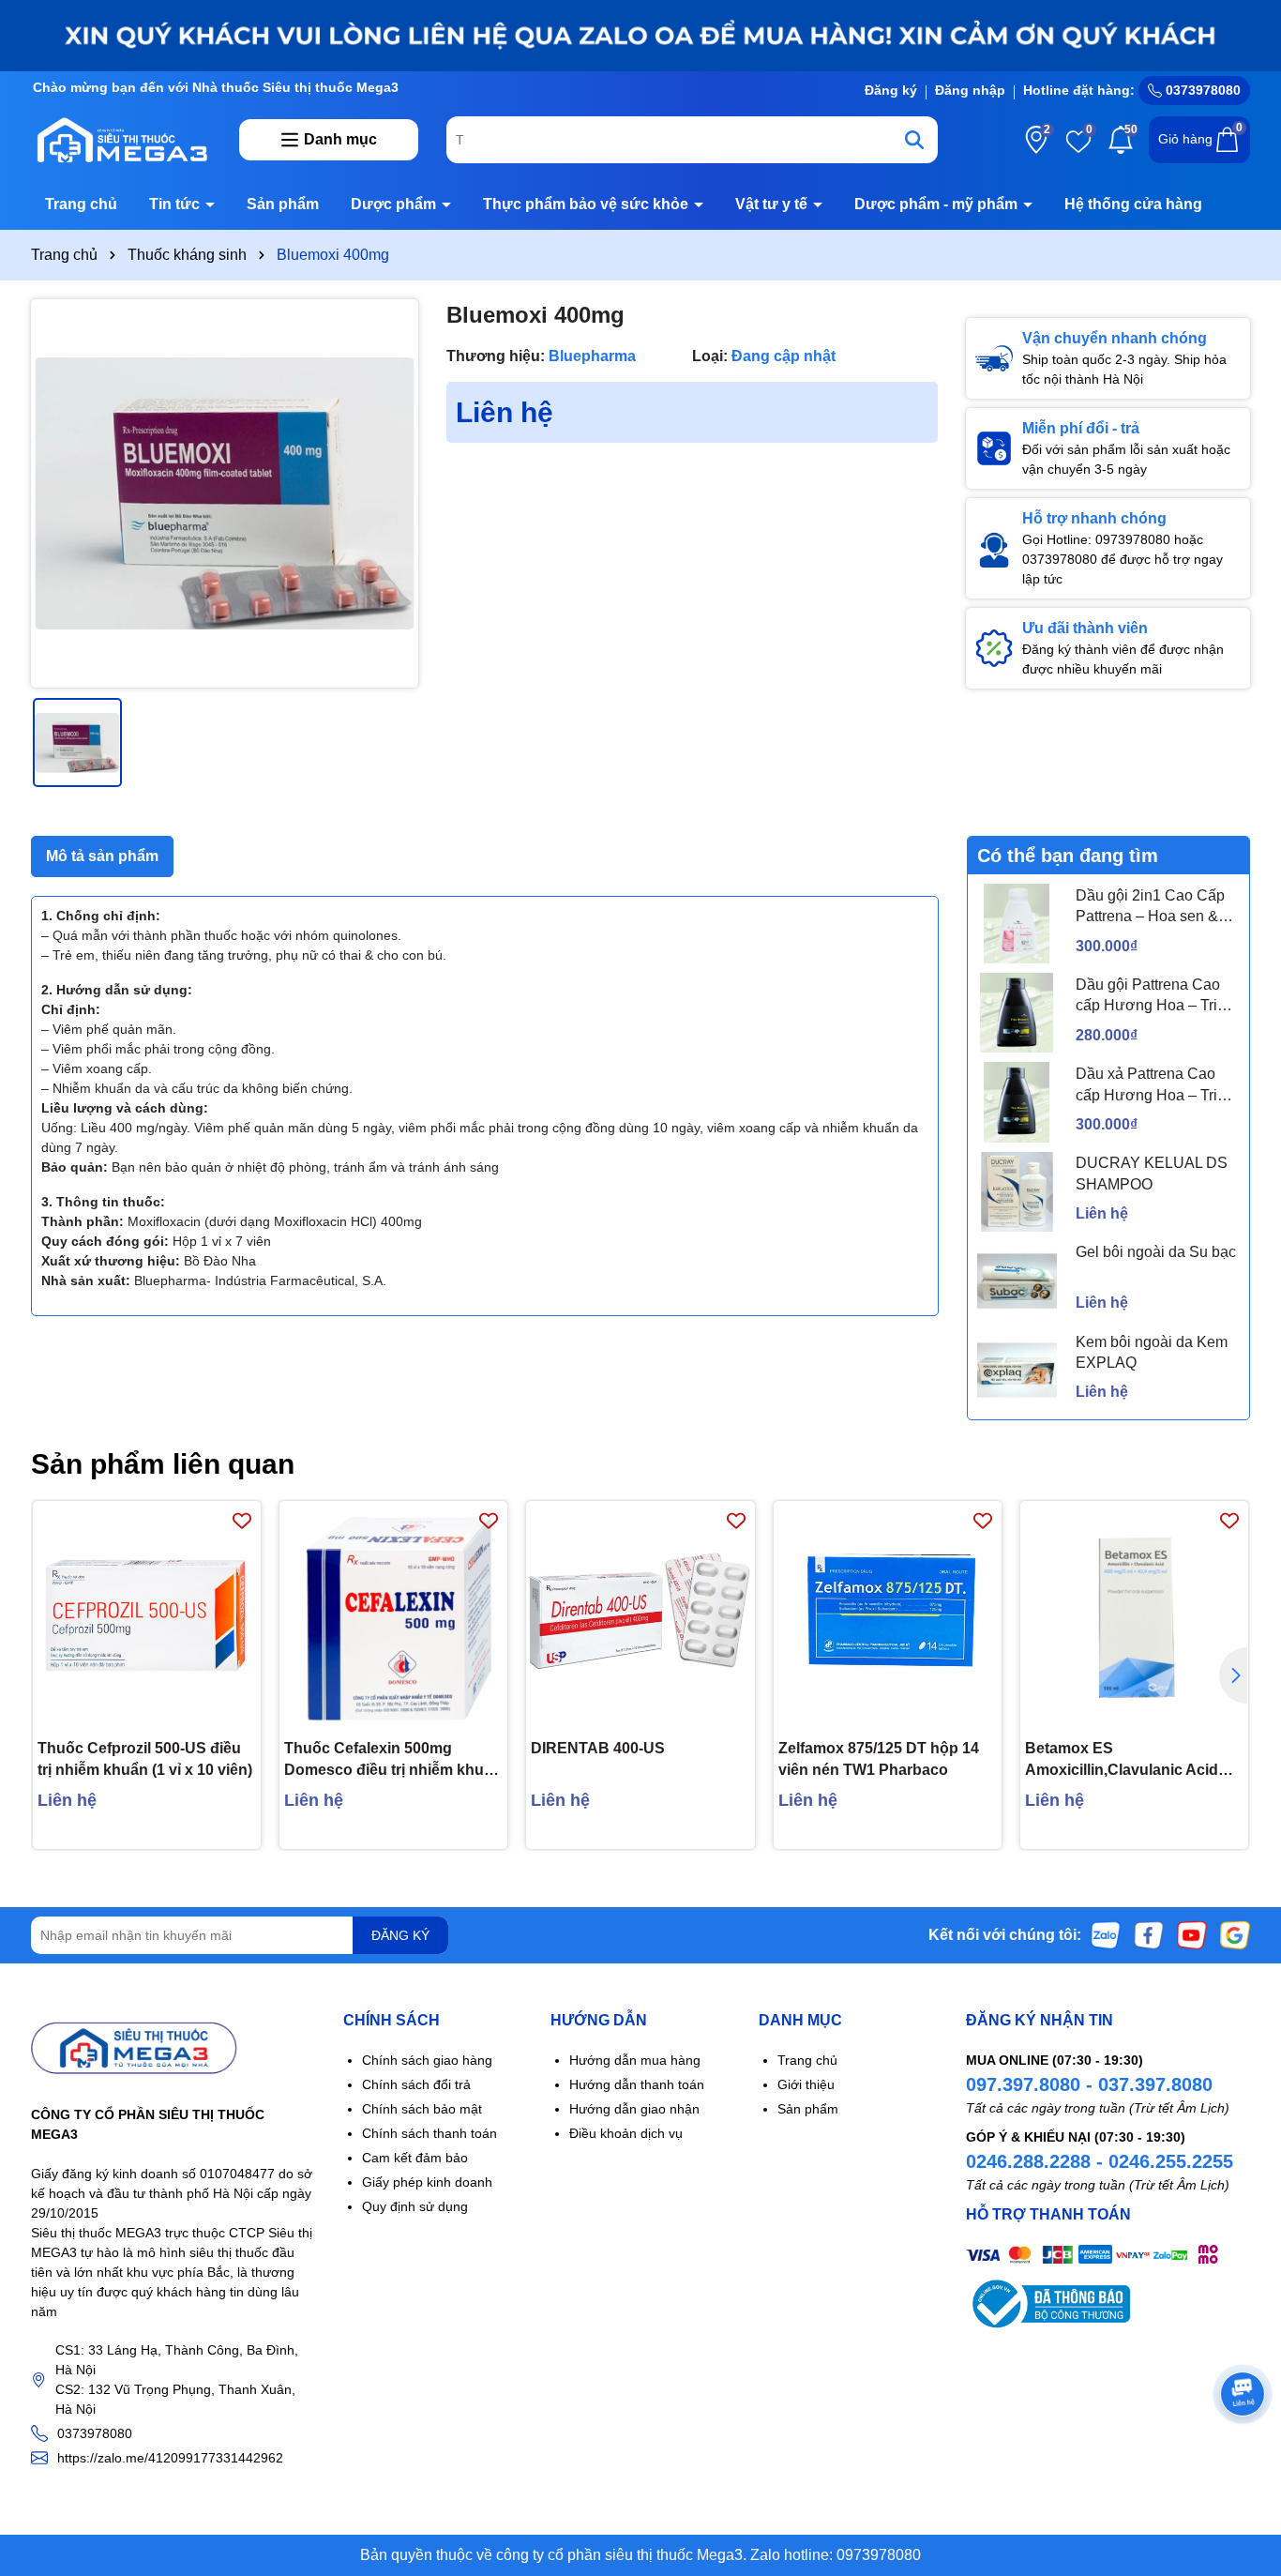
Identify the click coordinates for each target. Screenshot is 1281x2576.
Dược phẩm (395, 204)
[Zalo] (1106, 1934)
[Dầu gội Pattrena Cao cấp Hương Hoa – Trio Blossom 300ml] (1017, 1013)
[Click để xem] (225, 493)
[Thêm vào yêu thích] (242, 1520)
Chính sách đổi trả (416, 2084)
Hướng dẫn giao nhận (634, 2109)
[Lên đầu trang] (1243, 2463)
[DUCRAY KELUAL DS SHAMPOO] (1017, 1192)
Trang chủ (81, 204)
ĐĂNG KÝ (400, 1935)
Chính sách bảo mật (422, 2109)
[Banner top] (640, 35)
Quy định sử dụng (415, 2206)
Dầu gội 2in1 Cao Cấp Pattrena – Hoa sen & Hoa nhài (1150, 908)
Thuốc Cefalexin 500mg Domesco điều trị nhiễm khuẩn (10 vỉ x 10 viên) (393, 1760)
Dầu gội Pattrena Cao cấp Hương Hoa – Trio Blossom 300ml (1151, 997)
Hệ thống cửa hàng (1133, 204)
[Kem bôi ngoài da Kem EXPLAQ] (1017, 1370)
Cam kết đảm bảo (415, 2158)
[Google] (1235, 1934)
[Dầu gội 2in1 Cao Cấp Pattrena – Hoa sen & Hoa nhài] (1017, 924)
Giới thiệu (806, 2084)
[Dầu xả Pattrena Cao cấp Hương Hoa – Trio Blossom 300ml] (1017, 1102)
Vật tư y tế (773, 204)
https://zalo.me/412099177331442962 (170, 2458)
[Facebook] (1149, 1934)
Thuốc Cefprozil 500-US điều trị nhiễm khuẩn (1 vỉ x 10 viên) (145, 1758)
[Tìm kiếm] (914, 140)
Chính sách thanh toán (430, 2133)
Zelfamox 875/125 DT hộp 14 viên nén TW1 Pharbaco (879, 1758)
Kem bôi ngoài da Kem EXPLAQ (1152, 1352)
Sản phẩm (283, 204)
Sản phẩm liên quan (163, 1464)
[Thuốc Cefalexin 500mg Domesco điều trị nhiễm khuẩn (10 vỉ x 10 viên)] (393, 1615)
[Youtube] (1192, 1934)
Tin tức (176, 204)
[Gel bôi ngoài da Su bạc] (1017, 1281)
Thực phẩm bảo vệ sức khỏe (588, 204)
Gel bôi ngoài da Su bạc (1156, 1252)
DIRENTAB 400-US (598, 1748)
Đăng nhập (970, 90)
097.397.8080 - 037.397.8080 (1089, 2084)
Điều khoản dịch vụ (626, 2133)
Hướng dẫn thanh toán (637, 2084)
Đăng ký (891, 90)
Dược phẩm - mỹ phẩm (938, 204)
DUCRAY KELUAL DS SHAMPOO (1152, 1173)
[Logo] (121, 139)
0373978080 (1201, 90)
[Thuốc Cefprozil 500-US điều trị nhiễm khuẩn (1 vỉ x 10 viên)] (147, 1615)
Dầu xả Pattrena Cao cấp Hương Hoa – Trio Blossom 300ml (1151, 1086)
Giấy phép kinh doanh (427, 2182)
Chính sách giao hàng (427, 2060)
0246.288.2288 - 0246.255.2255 (1100, 2161)
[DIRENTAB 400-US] (640, 1615)
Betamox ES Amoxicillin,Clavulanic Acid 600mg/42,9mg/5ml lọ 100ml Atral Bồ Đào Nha (1123, 1760)
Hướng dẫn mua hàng (635, 2060)
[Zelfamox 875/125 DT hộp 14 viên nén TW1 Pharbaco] (888, 1615)
